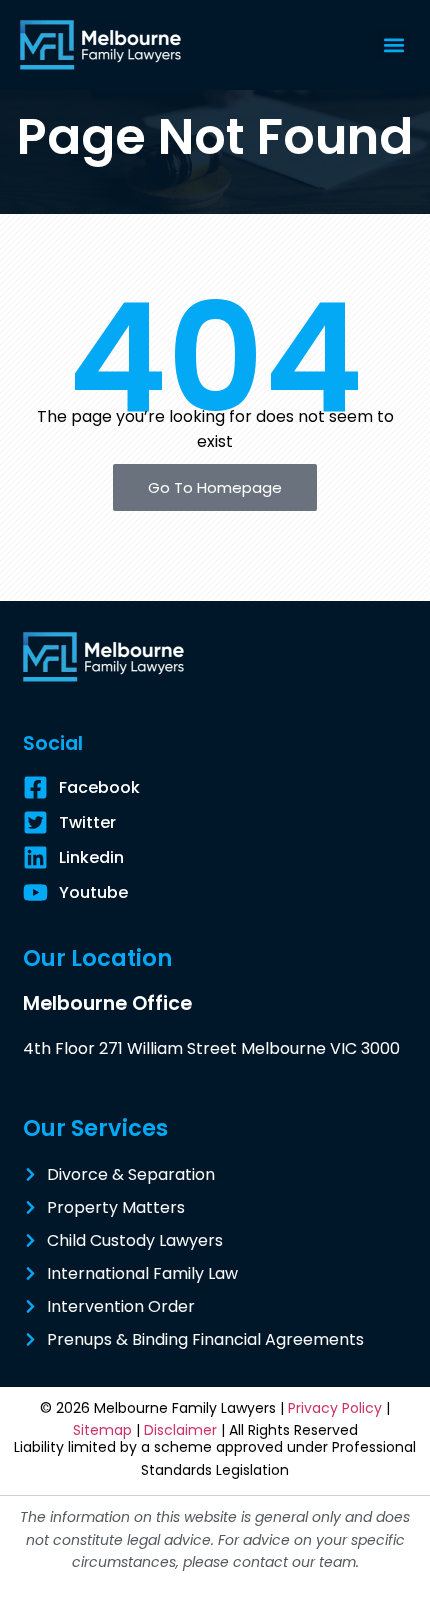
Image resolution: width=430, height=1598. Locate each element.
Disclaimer (180, 1430)
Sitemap (102, 1430)
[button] (393, 45)
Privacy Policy (335, 1408)
